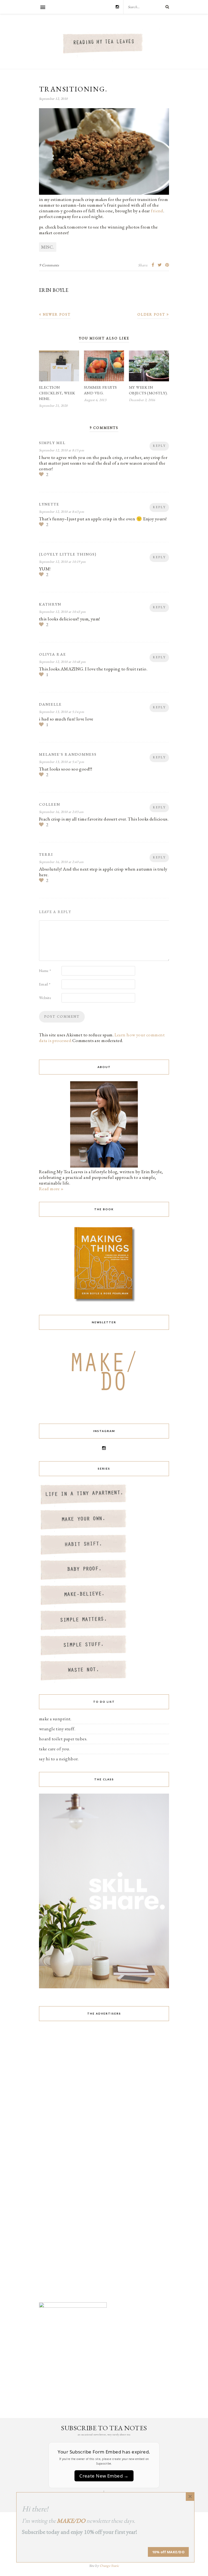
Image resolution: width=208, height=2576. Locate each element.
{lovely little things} (68, 554)
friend (157, 211)
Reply (159, 446)
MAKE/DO (71, 2521)
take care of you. (55, 1749)
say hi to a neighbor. (59, 1759)
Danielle (50, 704)
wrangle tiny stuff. (57, 1729)
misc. (48, 247)
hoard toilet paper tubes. (63, 1739)
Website (45, 998)
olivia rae (53, 654)
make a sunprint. (55, 1719)
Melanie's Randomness (68, 754)
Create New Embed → (104, 2476)
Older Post (152, 314)
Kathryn (50, 604)
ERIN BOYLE (54, 290)
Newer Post (56, 314)
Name (45, 971)
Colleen (50, 804)
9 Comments (49, 265)
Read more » (51, 1189)
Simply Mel (52, 443)
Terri (46, 854)
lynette (49, 504)
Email (45, 984)
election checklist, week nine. (57, 393)
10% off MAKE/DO (168, 2552)
